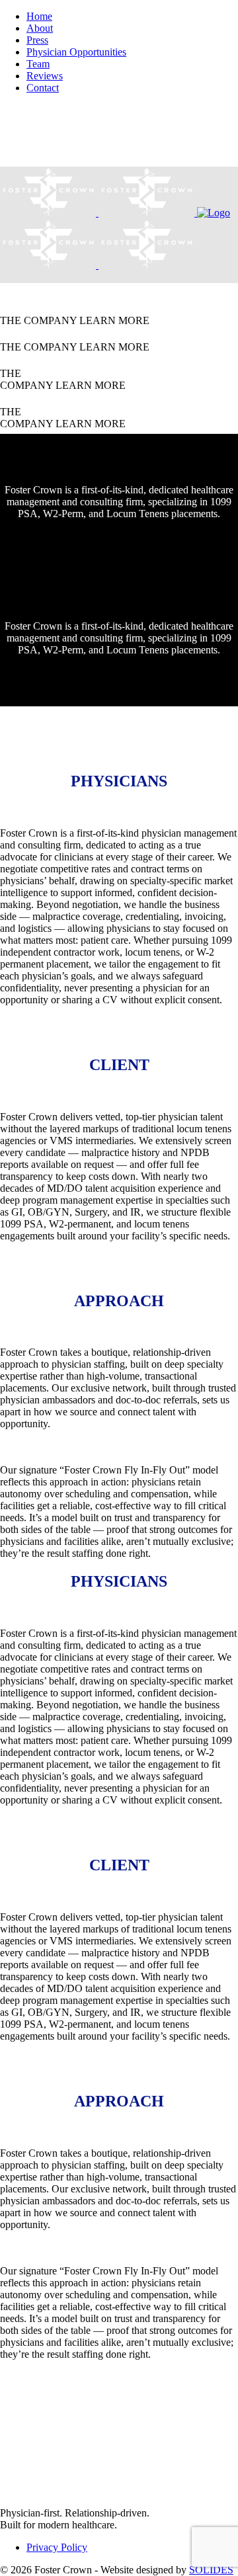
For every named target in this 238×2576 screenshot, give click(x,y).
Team (38, 64)
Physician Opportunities (76, 52)
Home (39, 16)
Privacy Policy (57, 2547)
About (40, 28)
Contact (43, 88)
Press (37, 40)
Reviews (45, 76)
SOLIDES (211, 2570)
